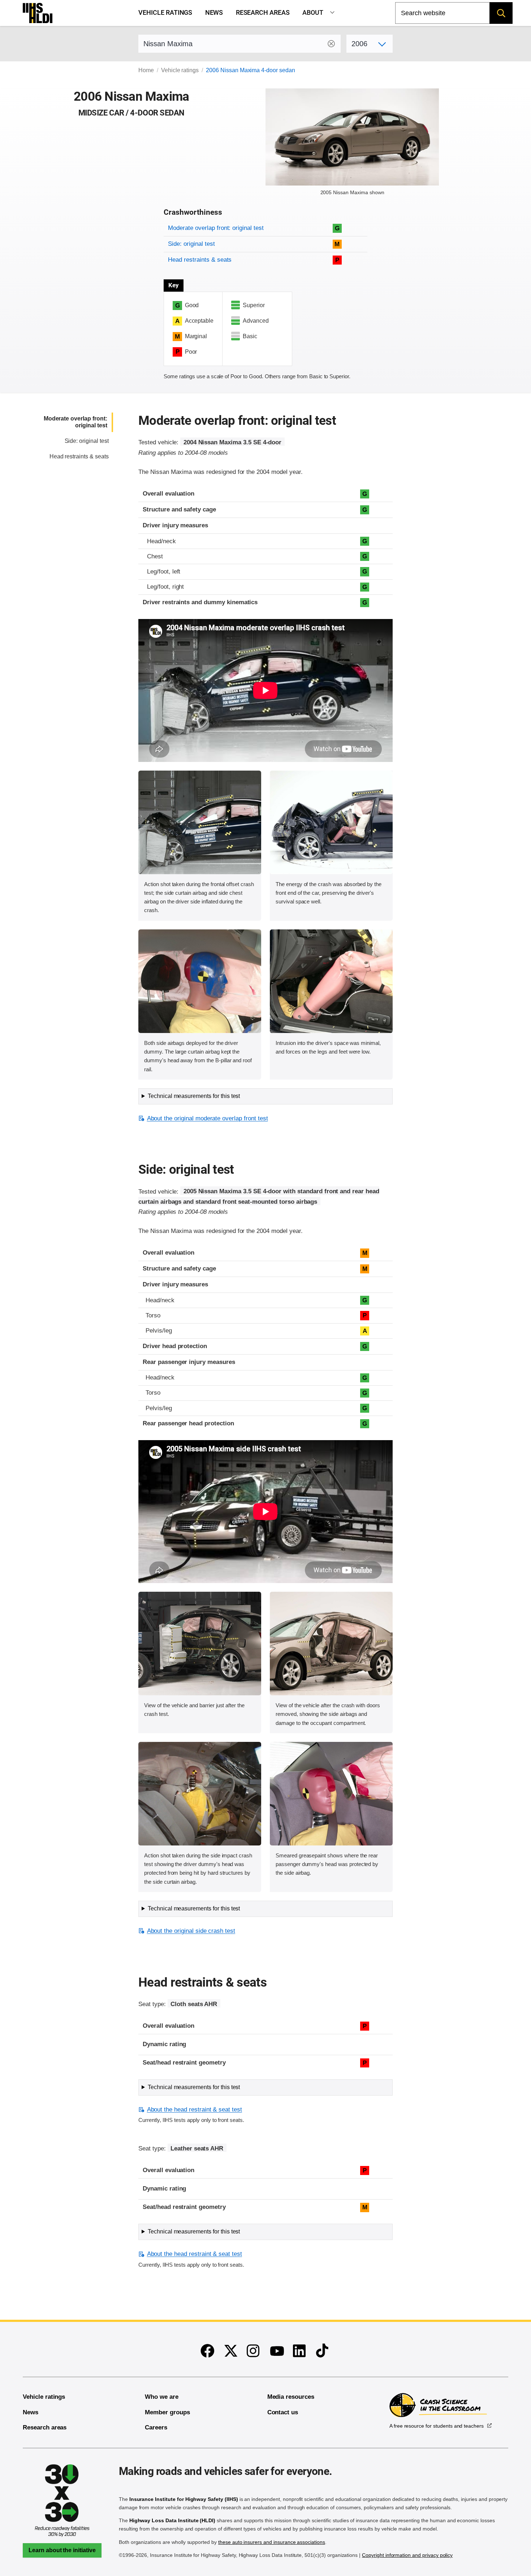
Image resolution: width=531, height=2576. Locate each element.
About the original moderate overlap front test (207, 1118)
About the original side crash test (191, 1931)
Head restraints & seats (200, 260)
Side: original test (191, 244)
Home (146, 70)
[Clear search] (331, 44)
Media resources (291, 2397)
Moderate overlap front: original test (216, 228)
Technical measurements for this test (194, 1096)
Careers (156, 2427)
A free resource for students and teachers (437, 2426)
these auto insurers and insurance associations (272, 2542)
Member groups (167, 2412)
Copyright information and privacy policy (407, 2555)
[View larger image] (200, 822)
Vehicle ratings (165, 13)
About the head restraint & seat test (195, 2109)
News (214, 13)
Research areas (263, 13)
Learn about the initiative (62, 2550)
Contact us (283, 2412)
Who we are (162, 2397)
